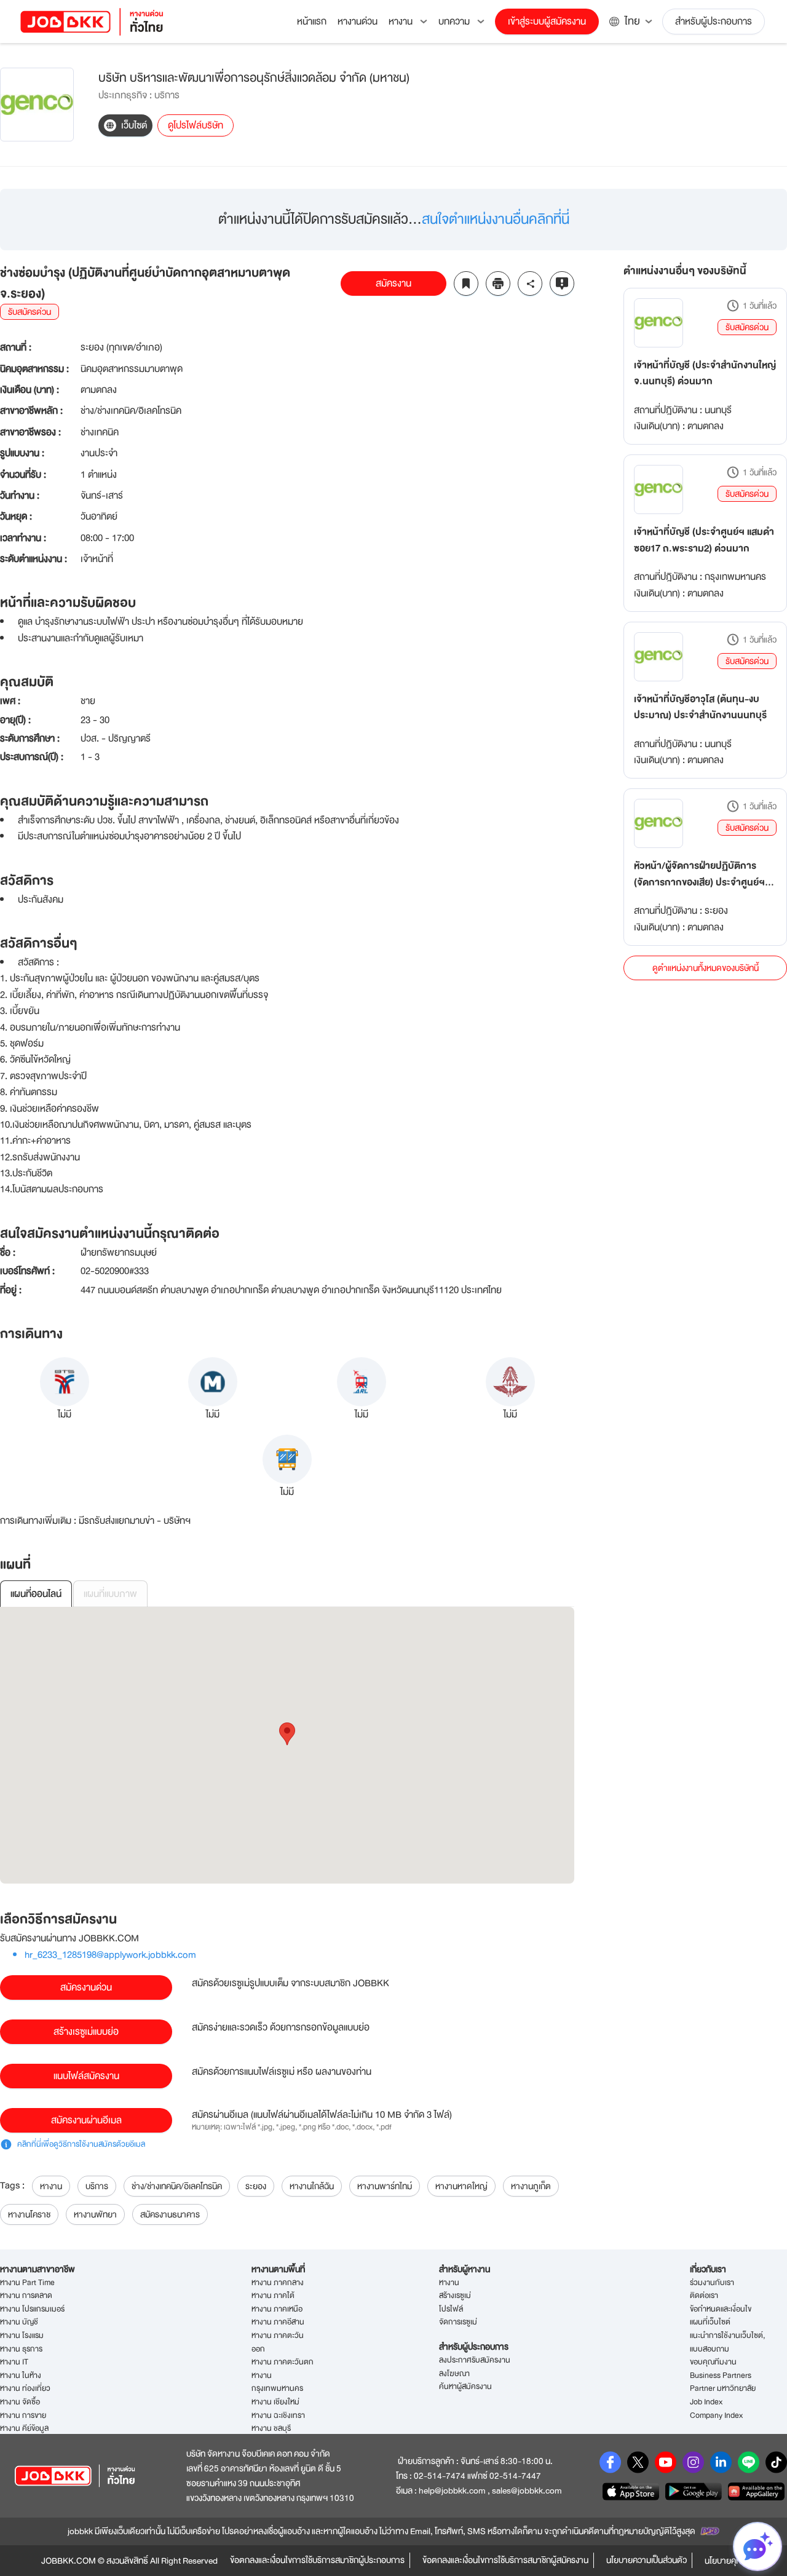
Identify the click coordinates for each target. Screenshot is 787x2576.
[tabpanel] (287, 1745)
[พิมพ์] (498, 283)
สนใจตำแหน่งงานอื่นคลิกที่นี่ (496, 219)
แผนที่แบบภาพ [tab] (110, 1594)
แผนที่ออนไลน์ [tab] (36, 1594)
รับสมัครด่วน (747, 327)
